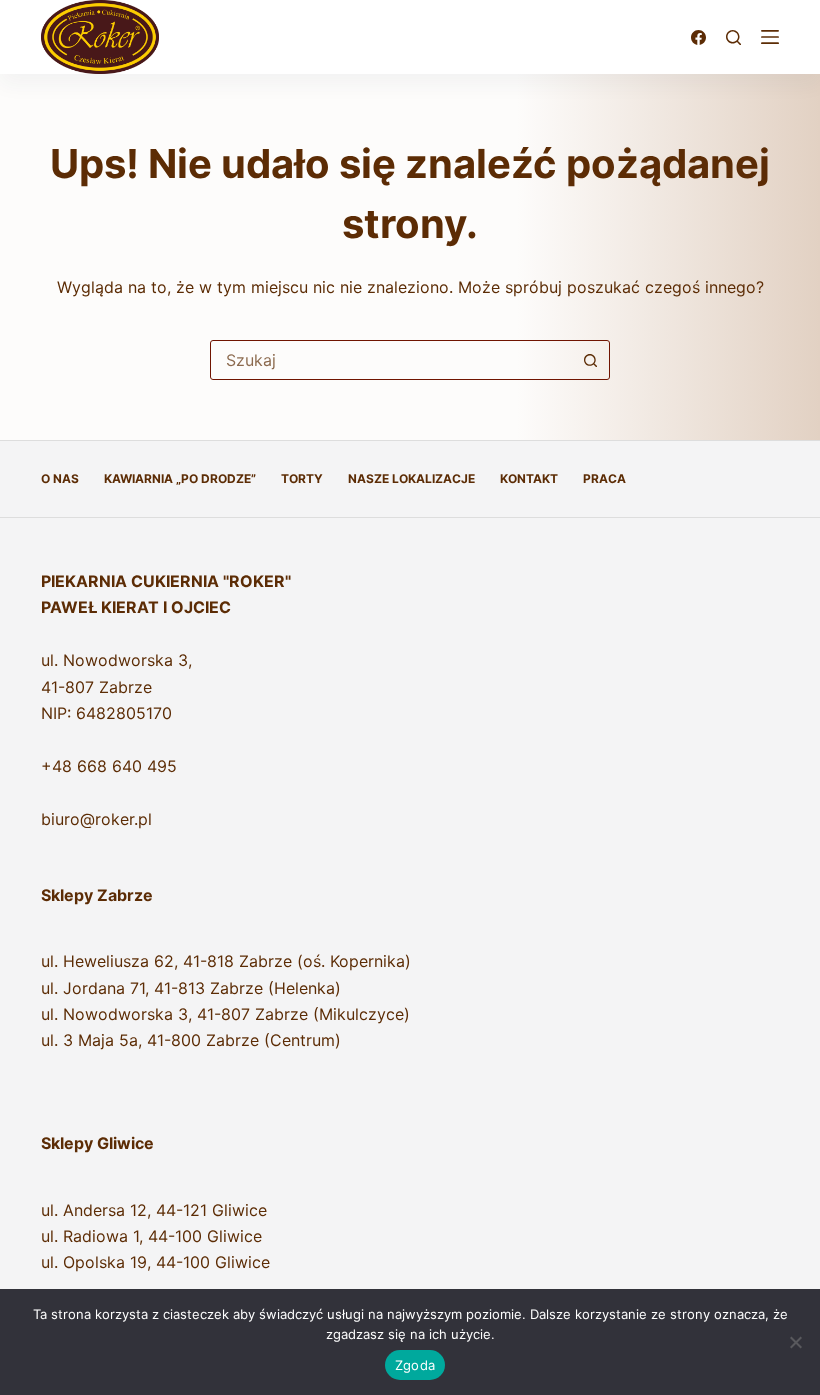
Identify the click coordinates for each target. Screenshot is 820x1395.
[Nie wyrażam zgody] (795, 1342)
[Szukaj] (733, 37)
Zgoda (415, 1365)
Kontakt (529, 478)
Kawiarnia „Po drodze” (180, 478)
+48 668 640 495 (109, 766)
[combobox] (391, 360)
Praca (604, 478)
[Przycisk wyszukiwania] (590, 360)
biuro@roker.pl (96, 819)
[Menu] (770, 37)
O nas (60, 478)
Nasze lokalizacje (411, 478)
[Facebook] (698, 37)
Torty (302, 478)
